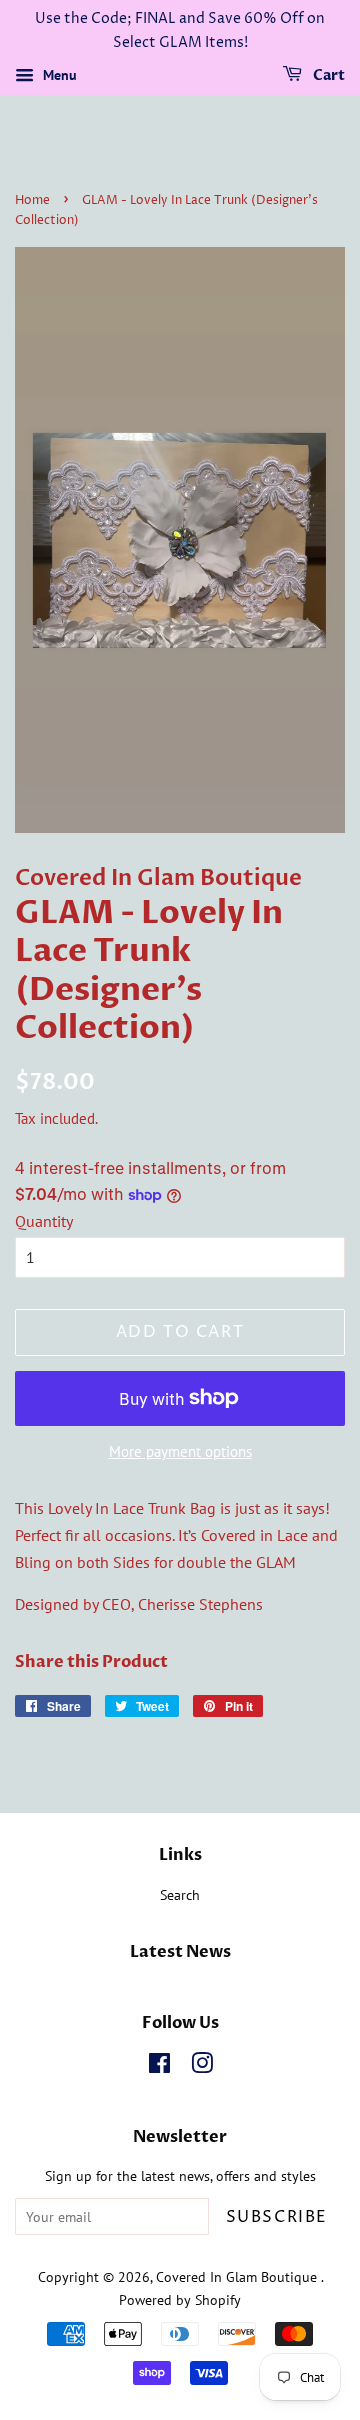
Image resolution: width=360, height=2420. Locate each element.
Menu (58, 75)
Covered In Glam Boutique (238, 2277)
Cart (327, 75)
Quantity (44, 1221)
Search (180, 1895)
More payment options (180, 1451)
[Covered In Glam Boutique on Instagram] (202, 2067)
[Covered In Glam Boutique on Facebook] (159, 2067)
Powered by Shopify (180, 2300)
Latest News (180, 1952)
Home (32, 200)
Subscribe (277, 2217)
